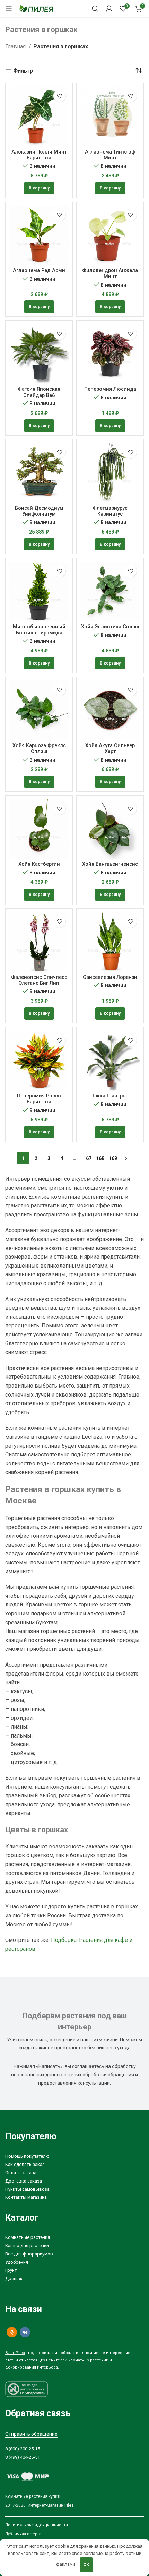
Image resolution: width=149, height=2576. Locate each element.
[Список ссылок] (74, 2156)
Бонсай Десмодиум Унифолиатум (39, 511)
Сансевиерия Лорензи (110, 977)
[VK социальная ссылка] (25, 2332)
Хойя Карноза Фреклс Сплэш (39, 749)
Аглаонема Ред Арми (39, 271)
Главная (16, 47)
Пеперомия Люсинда (110, 389)
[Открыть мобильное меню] (9, 9)
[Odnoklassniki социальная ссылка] (12, 2332)
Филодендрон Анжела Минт (110, 274)
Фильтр (23, 71)
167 (87, 1158)
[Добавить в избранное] (59, 96)
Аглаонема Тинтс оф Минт (110, 155)
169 (113, 1158)
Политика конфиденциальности (37, 2525)
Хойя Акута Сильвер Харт (110, 749)
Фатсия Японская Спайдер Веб (39, 392)
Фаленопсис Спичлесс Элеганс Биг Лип (39, 980)
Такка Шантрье (110, 1096)
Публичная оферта (23, 2534)
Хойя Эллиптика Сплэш (110, 627)
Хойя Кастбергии (39, 864)
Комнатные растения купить (33, 2496)
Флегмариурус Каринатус (110, 511)
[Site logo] (36, 8)
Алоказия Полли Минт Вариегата (39, 155)
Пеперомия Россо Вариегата (39, 1099)
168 (100, 1158)
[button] (39, 188)
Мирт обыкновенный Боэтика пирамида (39, 630)
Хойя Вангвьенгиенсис (110, 864)
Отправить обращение (31, 2434)
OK (86, 2564)
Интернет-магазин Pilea (51, 2505)
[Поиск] (95, 9)
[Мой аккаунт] (109, 9)
